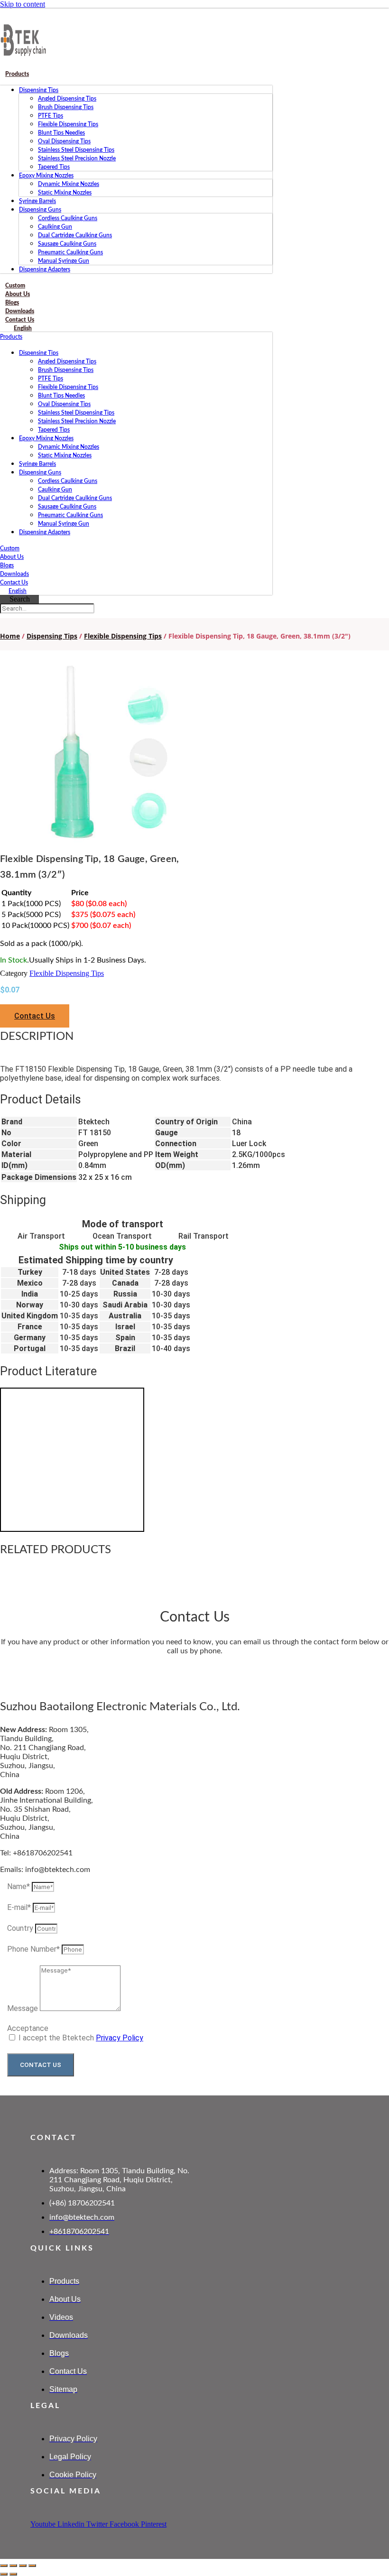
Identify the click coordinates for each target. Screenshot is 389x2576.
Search (20, 599)
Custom (10, 548)
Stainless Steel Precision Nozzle (77, 158)
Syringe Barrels (37, 201)
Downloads (14, 574)
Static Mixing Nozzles (65, 193)
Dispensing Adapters (45, 269)
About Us (12, 557)
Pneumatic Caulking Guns (70, 252)
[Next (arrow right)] (13, 2574)
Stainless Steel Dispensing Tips (76, 150)
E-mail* (20, 1907)
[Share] (23, 2566)
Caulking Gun (55, 227)
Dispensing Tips (39, 90)
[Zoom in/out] (4, 2566)
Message (23, 2008)
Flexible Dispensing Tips (68, 124)
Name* (19, 1886)
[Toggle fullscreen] (13, 2566)
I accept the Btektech (81, 2038)
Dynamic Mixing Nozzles (69, 184)
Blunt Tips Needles (61, 133)
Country (21, 1928)
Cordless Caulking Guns (68, 218)
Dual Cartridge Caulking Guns (75, 235)
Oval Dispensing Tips (64, 141)
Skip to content (23, 4)
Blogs (7, 565)
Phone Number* (34, 1949)
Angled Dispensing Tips (67, 99)
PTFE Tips (51, 116)
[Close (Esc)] (32, 2566)
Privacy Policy (120, 2038)
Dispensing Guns (40, 210)
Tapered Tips (54, 167)
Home (10, 636)
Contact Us (14, 583)
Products (17, 74)
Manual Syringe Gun (64, 261)
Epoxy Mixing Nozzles (46, 176)
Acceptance (28, 2028)
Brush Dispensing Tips (66, 107)
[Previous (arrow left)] (4, 2574)
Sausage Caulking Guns (67, 244)
